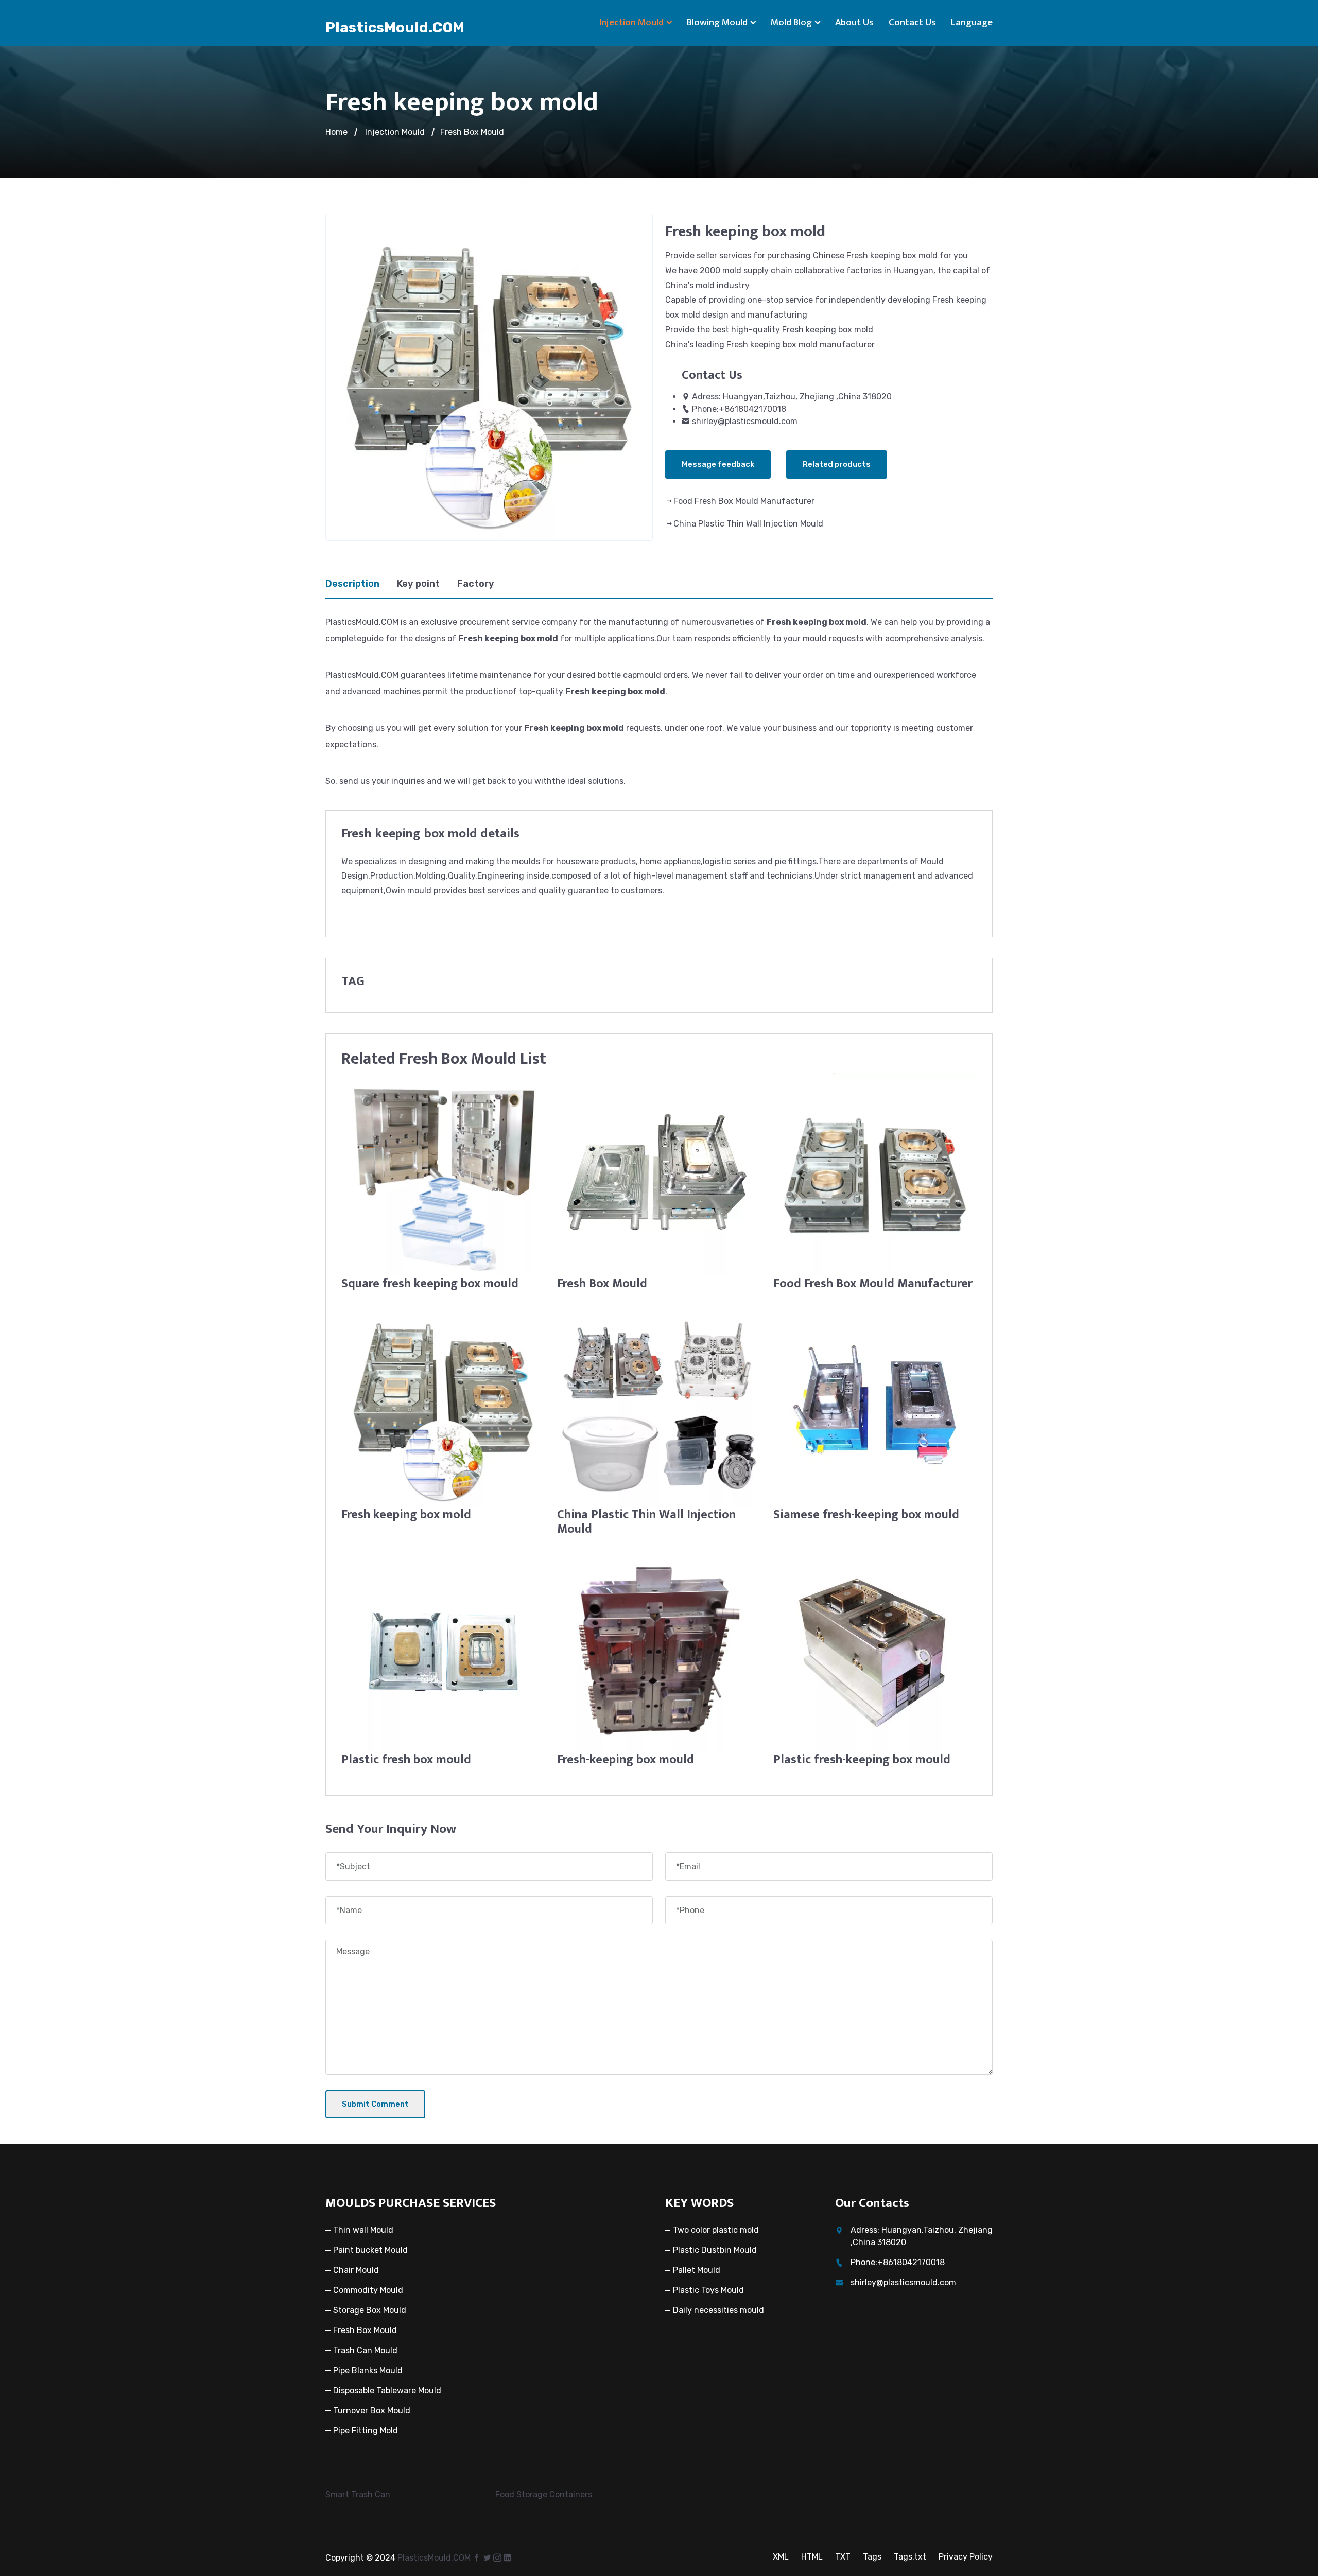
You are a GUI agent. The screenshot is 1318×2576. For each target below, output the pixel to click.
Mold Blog (791, 22)
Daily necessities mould (718, 2310)
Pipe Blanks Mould (368, 2370)
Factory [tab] (476, 584)
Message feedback (718, 464)
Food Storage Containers (544, 2494)
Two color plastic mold (716, 2230)
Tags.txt (910, 2557)
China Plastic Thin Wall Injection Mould (748, 524)
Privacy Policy (966, 2557)
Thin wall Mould (363, 2230)
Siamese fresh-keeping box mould (866, 1515)
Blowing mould (717, 22)
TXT (843, 2557)
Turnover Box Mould (372, 2411)
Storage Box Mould (370, 2310)
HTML (812, 2557)
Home (336, 132)
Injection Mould (631, 22)
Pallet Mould (697, 2270)
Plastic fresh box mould (406, 1760)
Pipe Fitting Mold (366, 2431)
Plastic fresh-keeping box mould (862, 1760)
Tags (872, 2557)
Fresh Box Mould (472, 132)
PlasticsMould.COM (395, 28)
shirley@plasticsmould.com (745, 421)
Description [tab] (352, 584)
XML (781, 2557)
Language (972, 22)
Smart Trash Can (358, 2494)
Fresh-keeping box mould (626, 1760)
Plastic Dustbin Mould (715, 2250)
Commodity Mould (368, 2290)
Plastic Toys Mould (708, 2290)
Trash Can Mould (365, 2350)
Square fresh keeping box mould (430, 1284)
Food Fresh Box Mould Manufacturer (744, 501)
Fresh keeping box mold (406, 1515)
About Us (854, 22)
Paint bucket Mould (370, 2250)
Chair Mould (356, 2270)
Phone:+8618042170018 (739, 409)
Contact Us (912, 22)
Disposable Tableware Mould (387, 2390)
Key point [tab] (418, 584)
